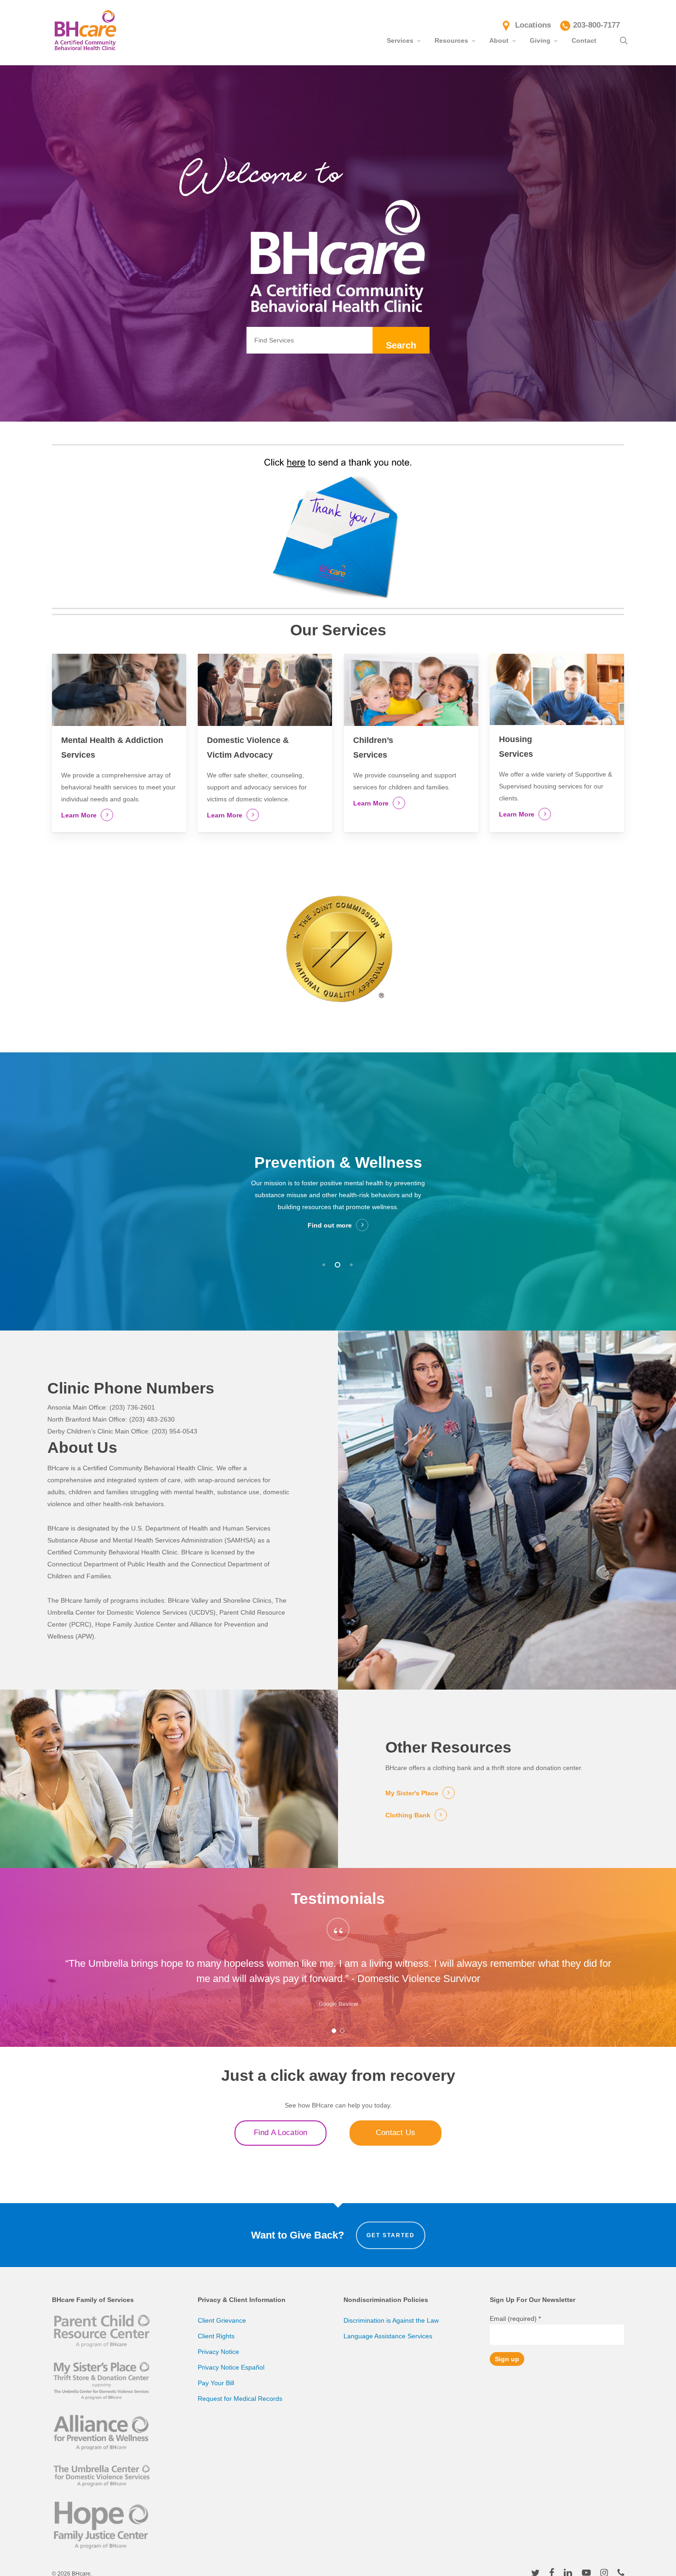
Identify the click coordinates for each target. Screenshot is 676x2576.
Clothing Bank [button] (408, 1815)
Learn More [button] (79, 815)
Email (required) (515, 2319)
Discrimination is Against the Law (391, 2320)
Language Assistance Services (388, 2336)
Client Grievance (222, 2320)
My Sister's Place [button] (412, 1793)
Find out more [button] (330, 1213)
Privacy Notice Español (231, 2367)
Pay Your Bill (216, 2383)
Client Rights (216, 2336)
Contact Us (395, 2133)
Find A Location (281, 2133)
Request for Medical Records (240, 2399)
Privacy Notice (218, 2352)
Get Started (391, 2235)
